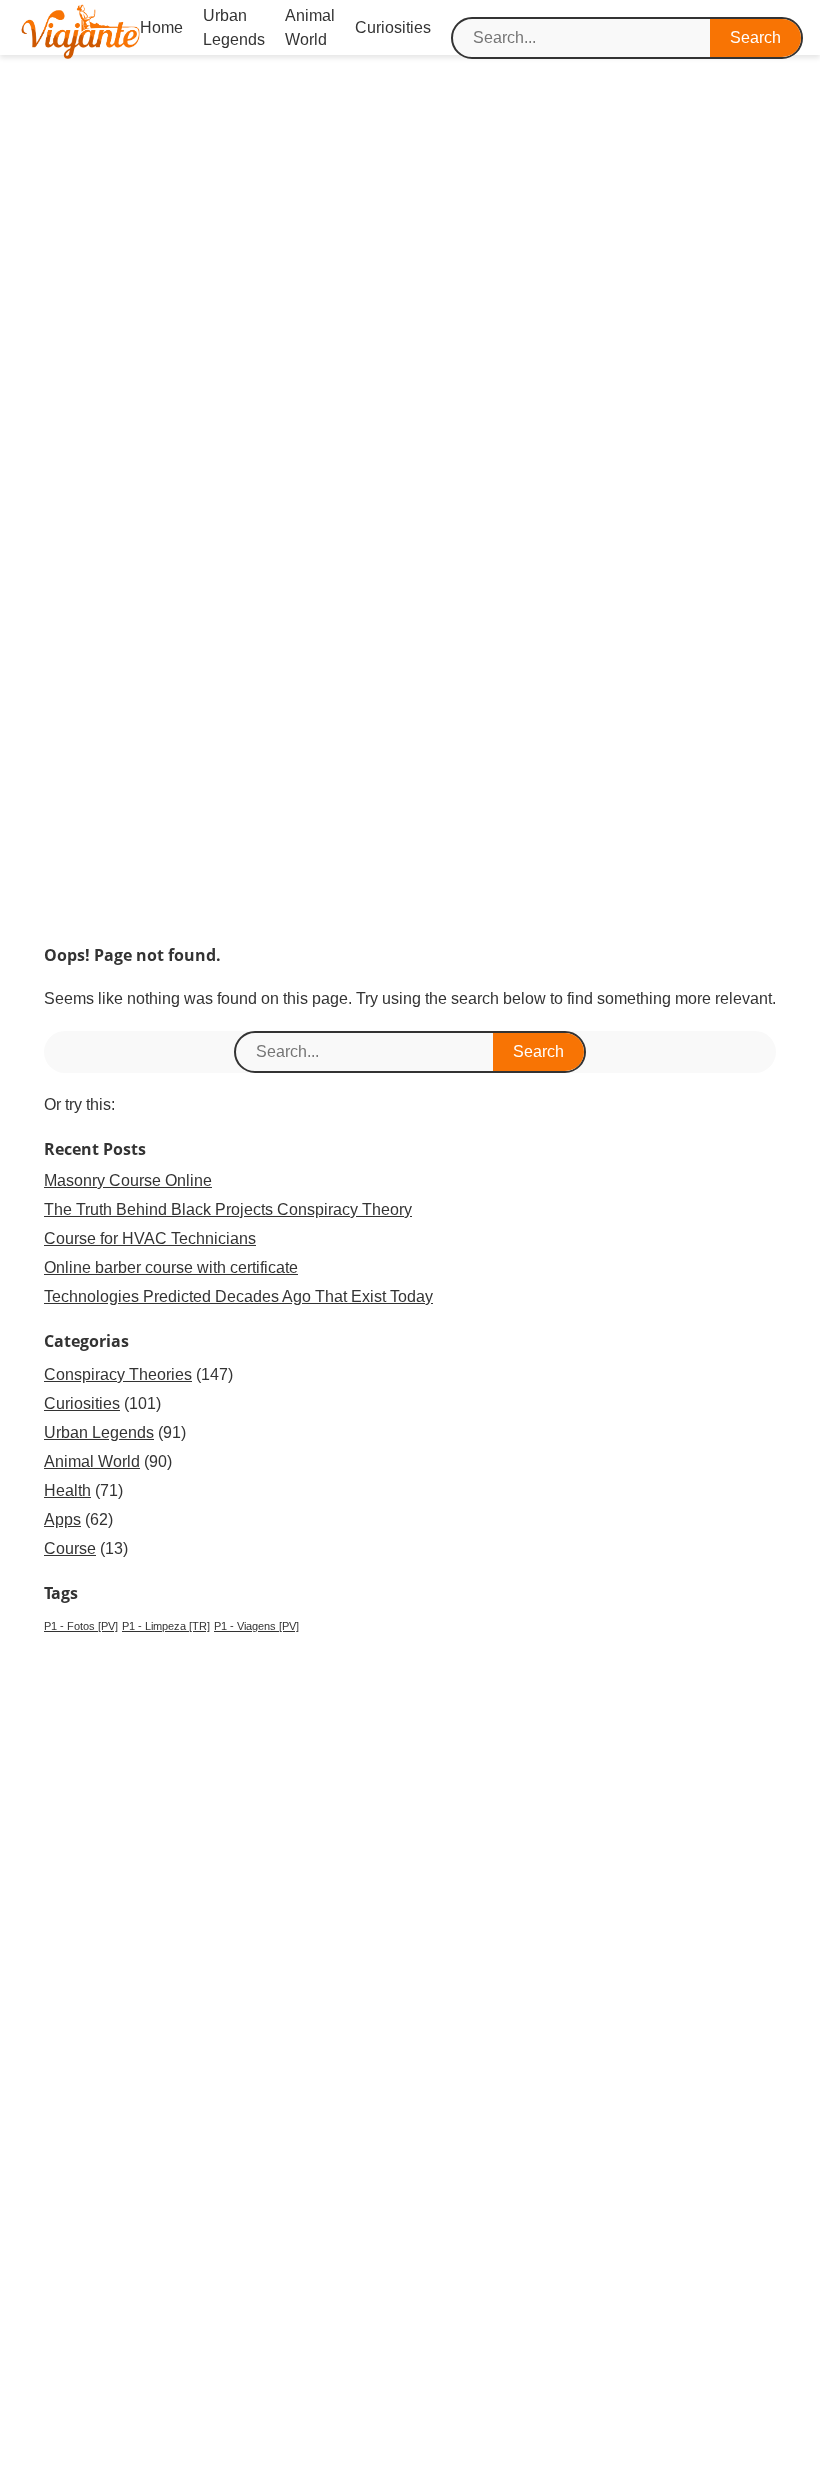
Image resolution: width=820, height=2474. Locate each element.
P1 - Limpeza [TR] (166, 1626)
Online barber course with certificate (171, 1267)
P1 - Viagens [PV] (256, 1626)
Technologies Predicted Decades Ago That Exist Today (238, 1296)
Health (67, 1490)
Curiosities (393, 27)
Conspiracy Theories (118, 1374)
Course (70, 1548)
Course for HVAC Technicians (150, 1238)
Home (161, 27)
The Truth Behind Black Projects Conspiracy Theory (228, 1209)
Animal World (92, 1461)
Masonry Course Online (128, 1180)
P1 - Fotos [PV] (81, 1626)
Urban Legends (99, 1432)
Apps (62, 1519)
